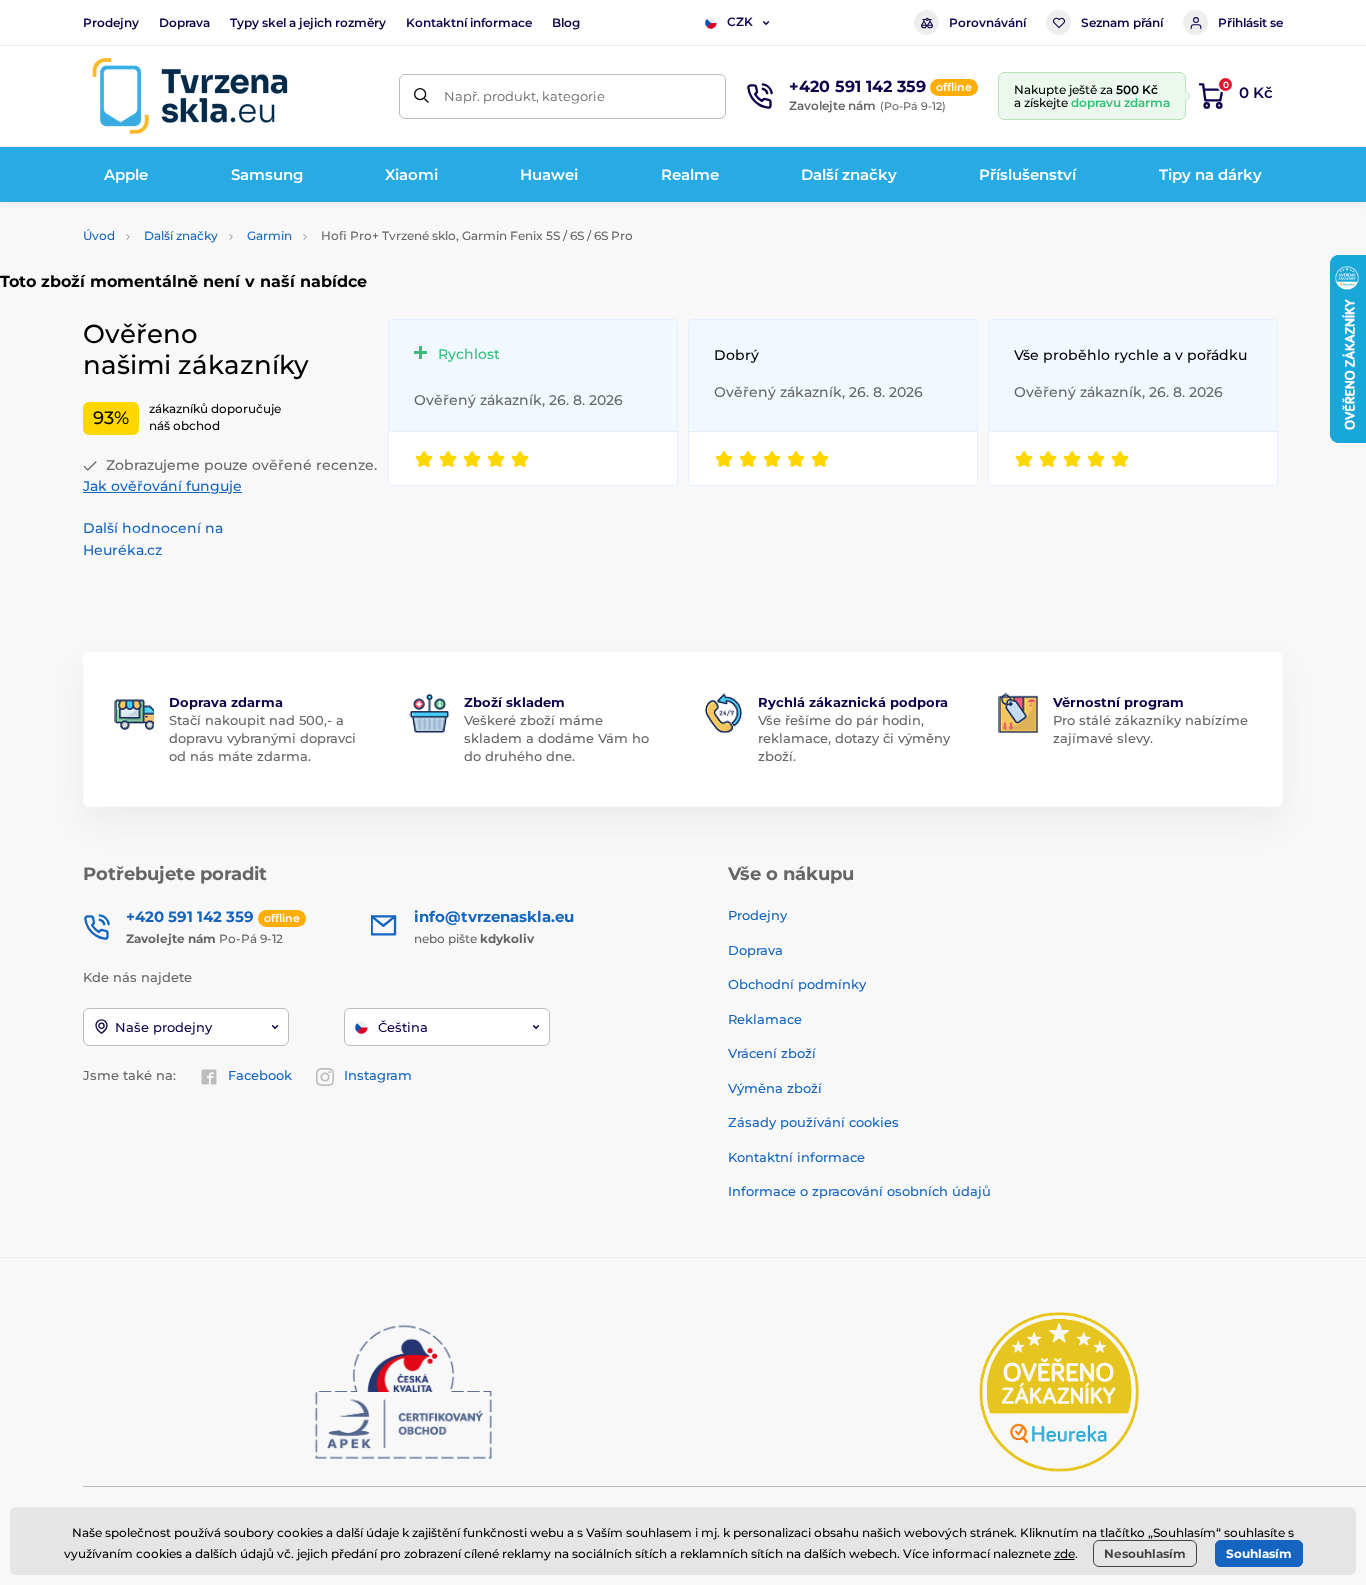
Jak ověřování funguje (162, 486)
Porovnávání (987, 22)
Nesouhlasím (1145, 1553)
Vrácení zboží (772, 1053)
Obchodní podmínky (797, 984)
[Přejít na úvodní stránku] (190, 96)
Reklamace (765, 1019)
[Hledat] (421, 96)
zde (1064, 1553)
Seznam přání (1122, 22)
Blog (566, 22)
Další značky (181, 235)
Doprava (184, 22)
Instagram (378, 1075)
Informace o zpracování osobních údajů (859, 1191)
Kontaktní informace (469, 22)
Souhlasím (1259, 1553)
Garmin (269, 235)
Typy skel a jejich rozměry (308, 22)
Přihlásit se (1250, 22)
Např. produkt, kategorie (524, 96)
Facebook (260, 1075)
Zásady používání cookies (813, 1122)
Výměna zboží (775, 1088)
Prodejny (111, 22)
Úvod (99, 235)
